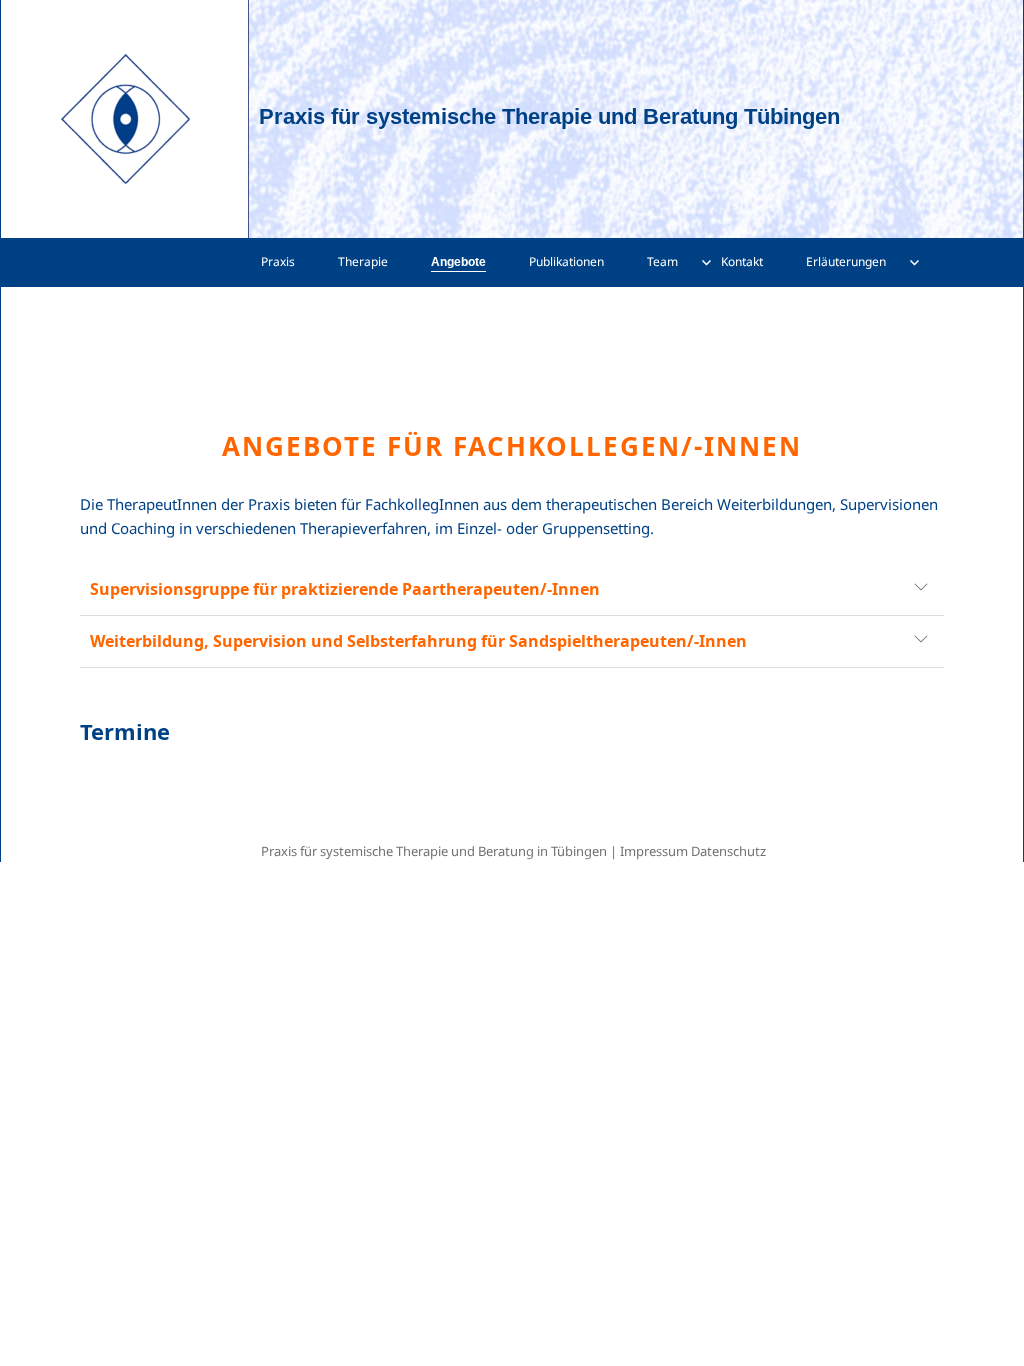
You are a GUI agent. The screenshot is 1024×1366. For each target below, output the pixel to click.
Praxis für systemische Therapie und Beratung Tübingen (549, 116)
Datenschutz (728, 851)
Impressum (654, 851)
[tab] (510, 589)
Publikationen (566, 261)
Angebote (458, 262)
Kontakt (742, 261)
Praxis (278, 261)
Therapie (363, 261)
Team (662, 261)
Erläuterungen (846, 261)
